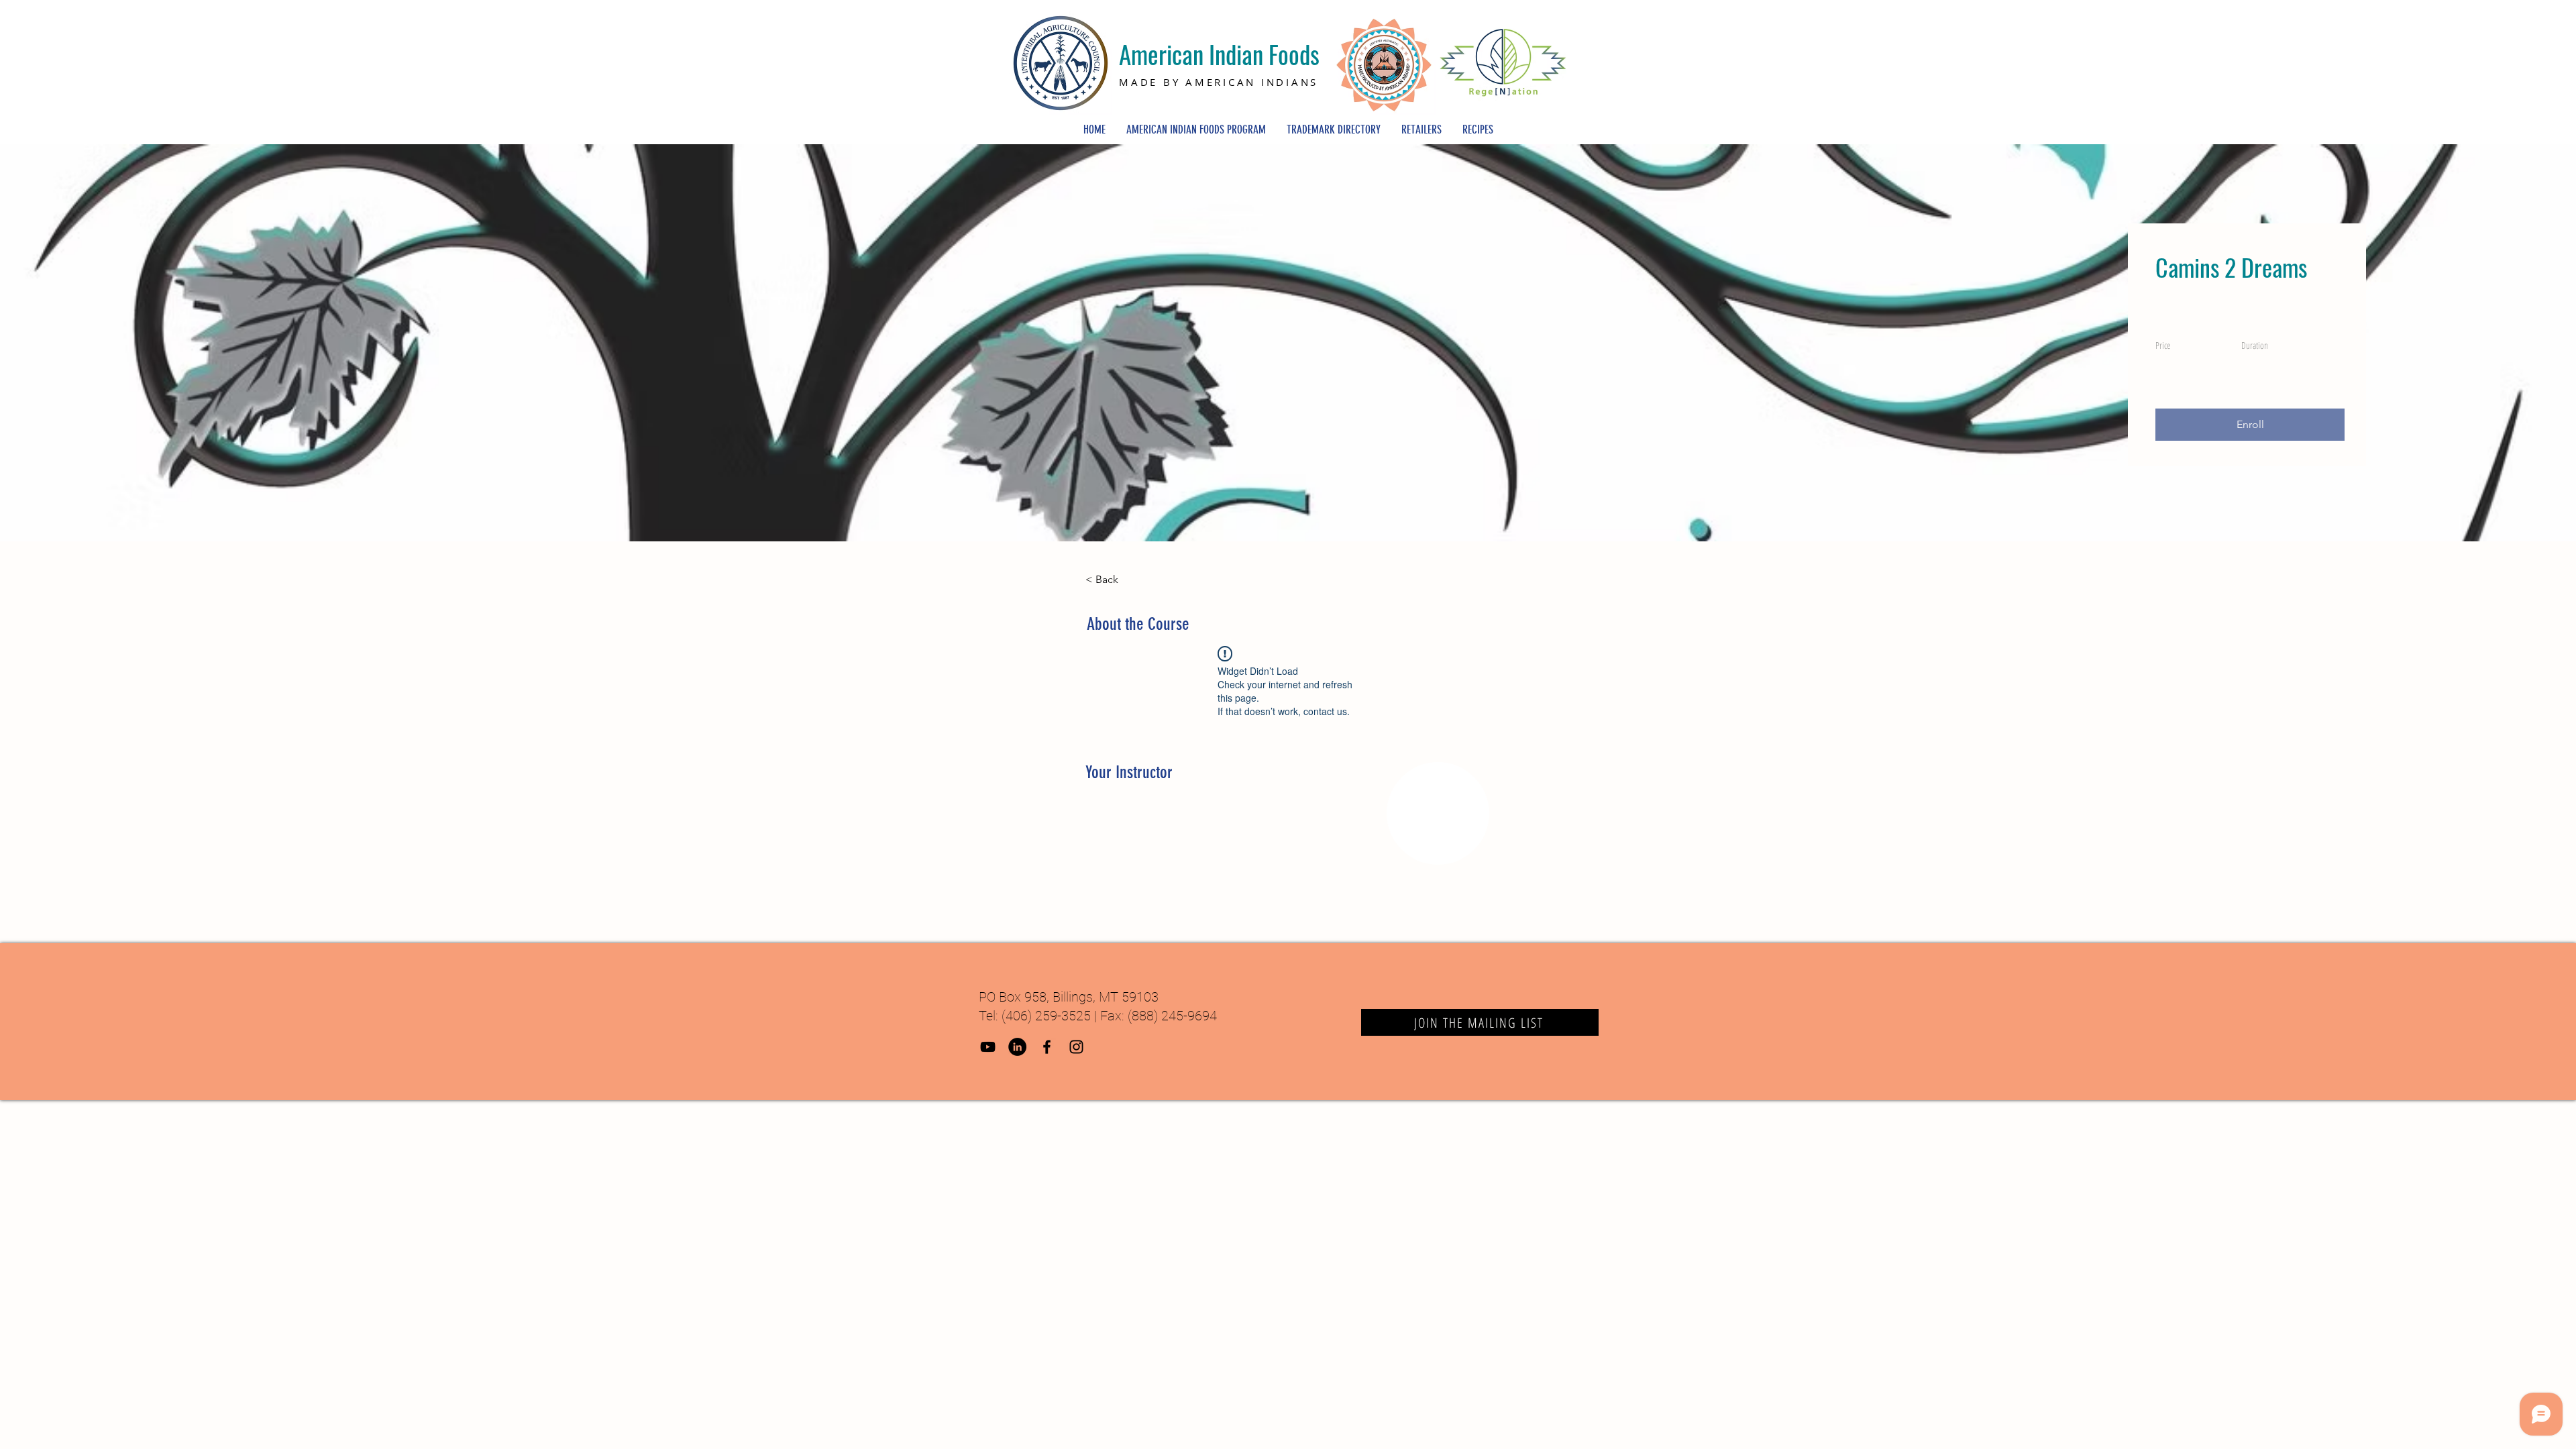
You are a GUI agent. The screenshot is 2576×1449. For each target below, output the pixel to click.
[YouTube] (988, 1047)
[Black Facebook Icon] (1047, 1047)
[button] (2250, 425)
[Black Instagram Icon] (1076, 1047)
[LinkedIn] (1017, 1047)
